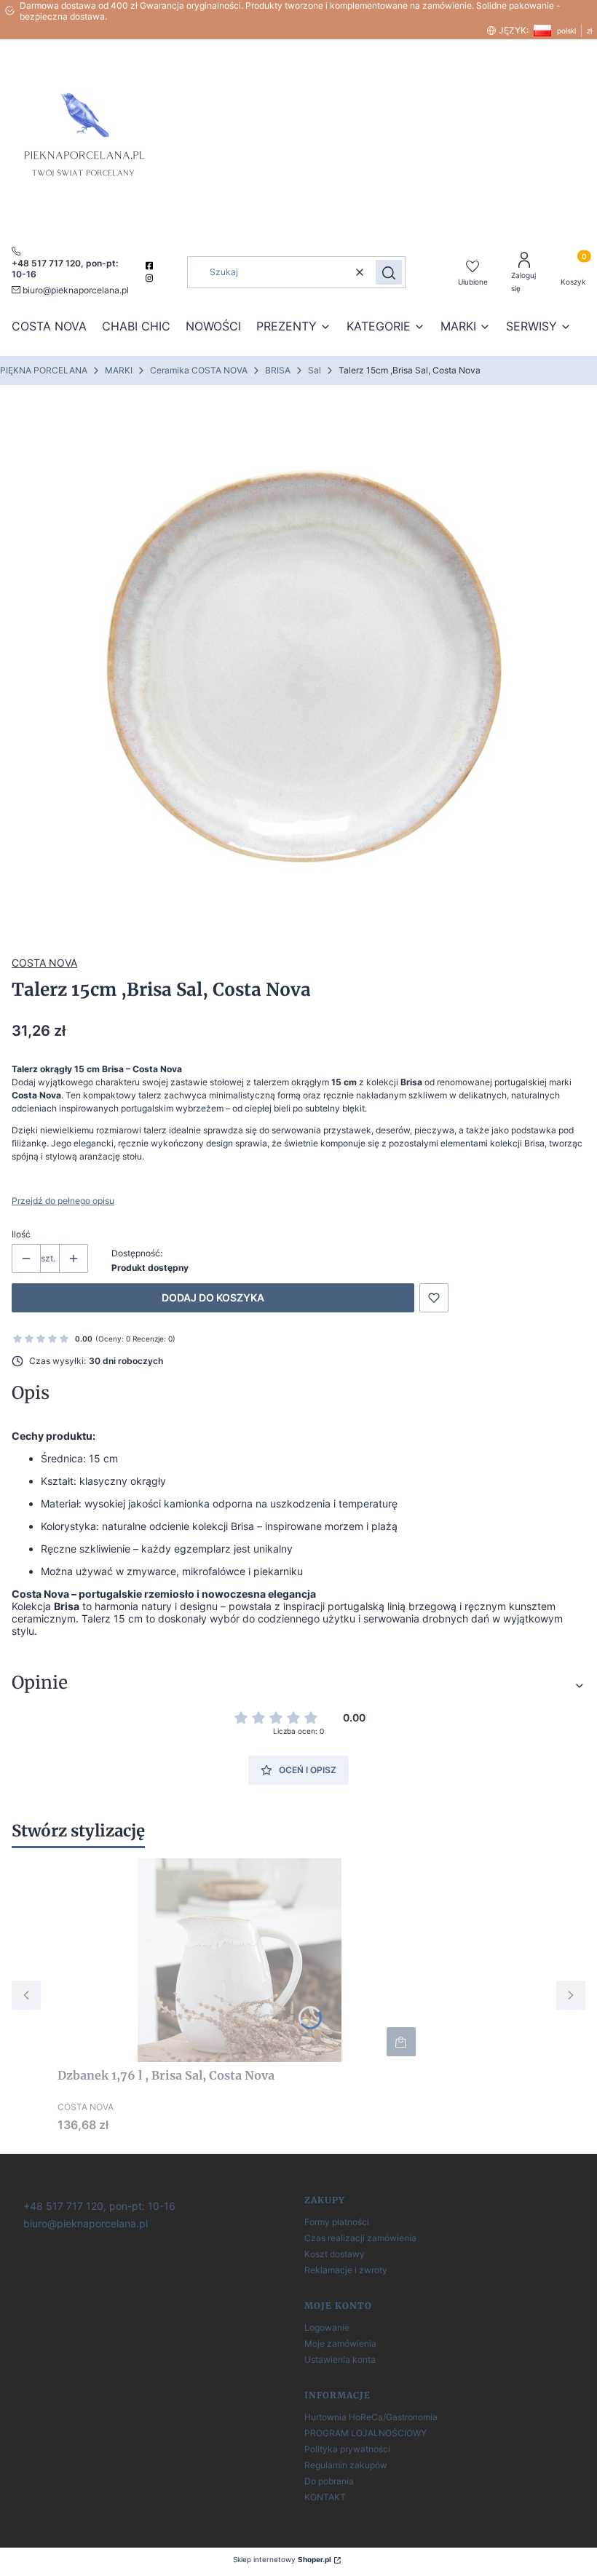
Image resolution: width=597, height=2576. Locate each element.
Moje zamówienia (340, 2343)
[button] (389, 272)
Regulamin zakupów (346, 2465)
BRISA (278, 370)
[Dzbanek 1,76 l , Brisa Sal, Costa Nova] (240, 1960)
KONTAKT (325, 2497)
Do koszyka (401, 2042)
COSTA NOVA (44, 963)
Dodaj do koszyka (213, 1297)
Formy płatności (337, 2222)
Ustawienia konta (340, 2359)
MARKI (119, 370)
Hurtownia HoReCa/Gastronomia (371, 2417)
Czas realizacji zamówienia (360, 2238)
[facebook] (151, 266)
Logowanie (327, 2327)
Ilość (21, 1234)
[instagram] (151, 278)
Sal (315, 370)
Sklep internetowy (282, 2559)
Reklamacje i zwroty (346, 2270)
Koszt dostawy (335, 2254)
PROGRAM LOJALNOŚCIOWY (365, 2433)
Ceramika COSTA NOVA (199, 370)
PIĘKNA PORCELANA (44, 370)
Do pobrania (329, 2481)
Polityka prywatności (347, 2449)
